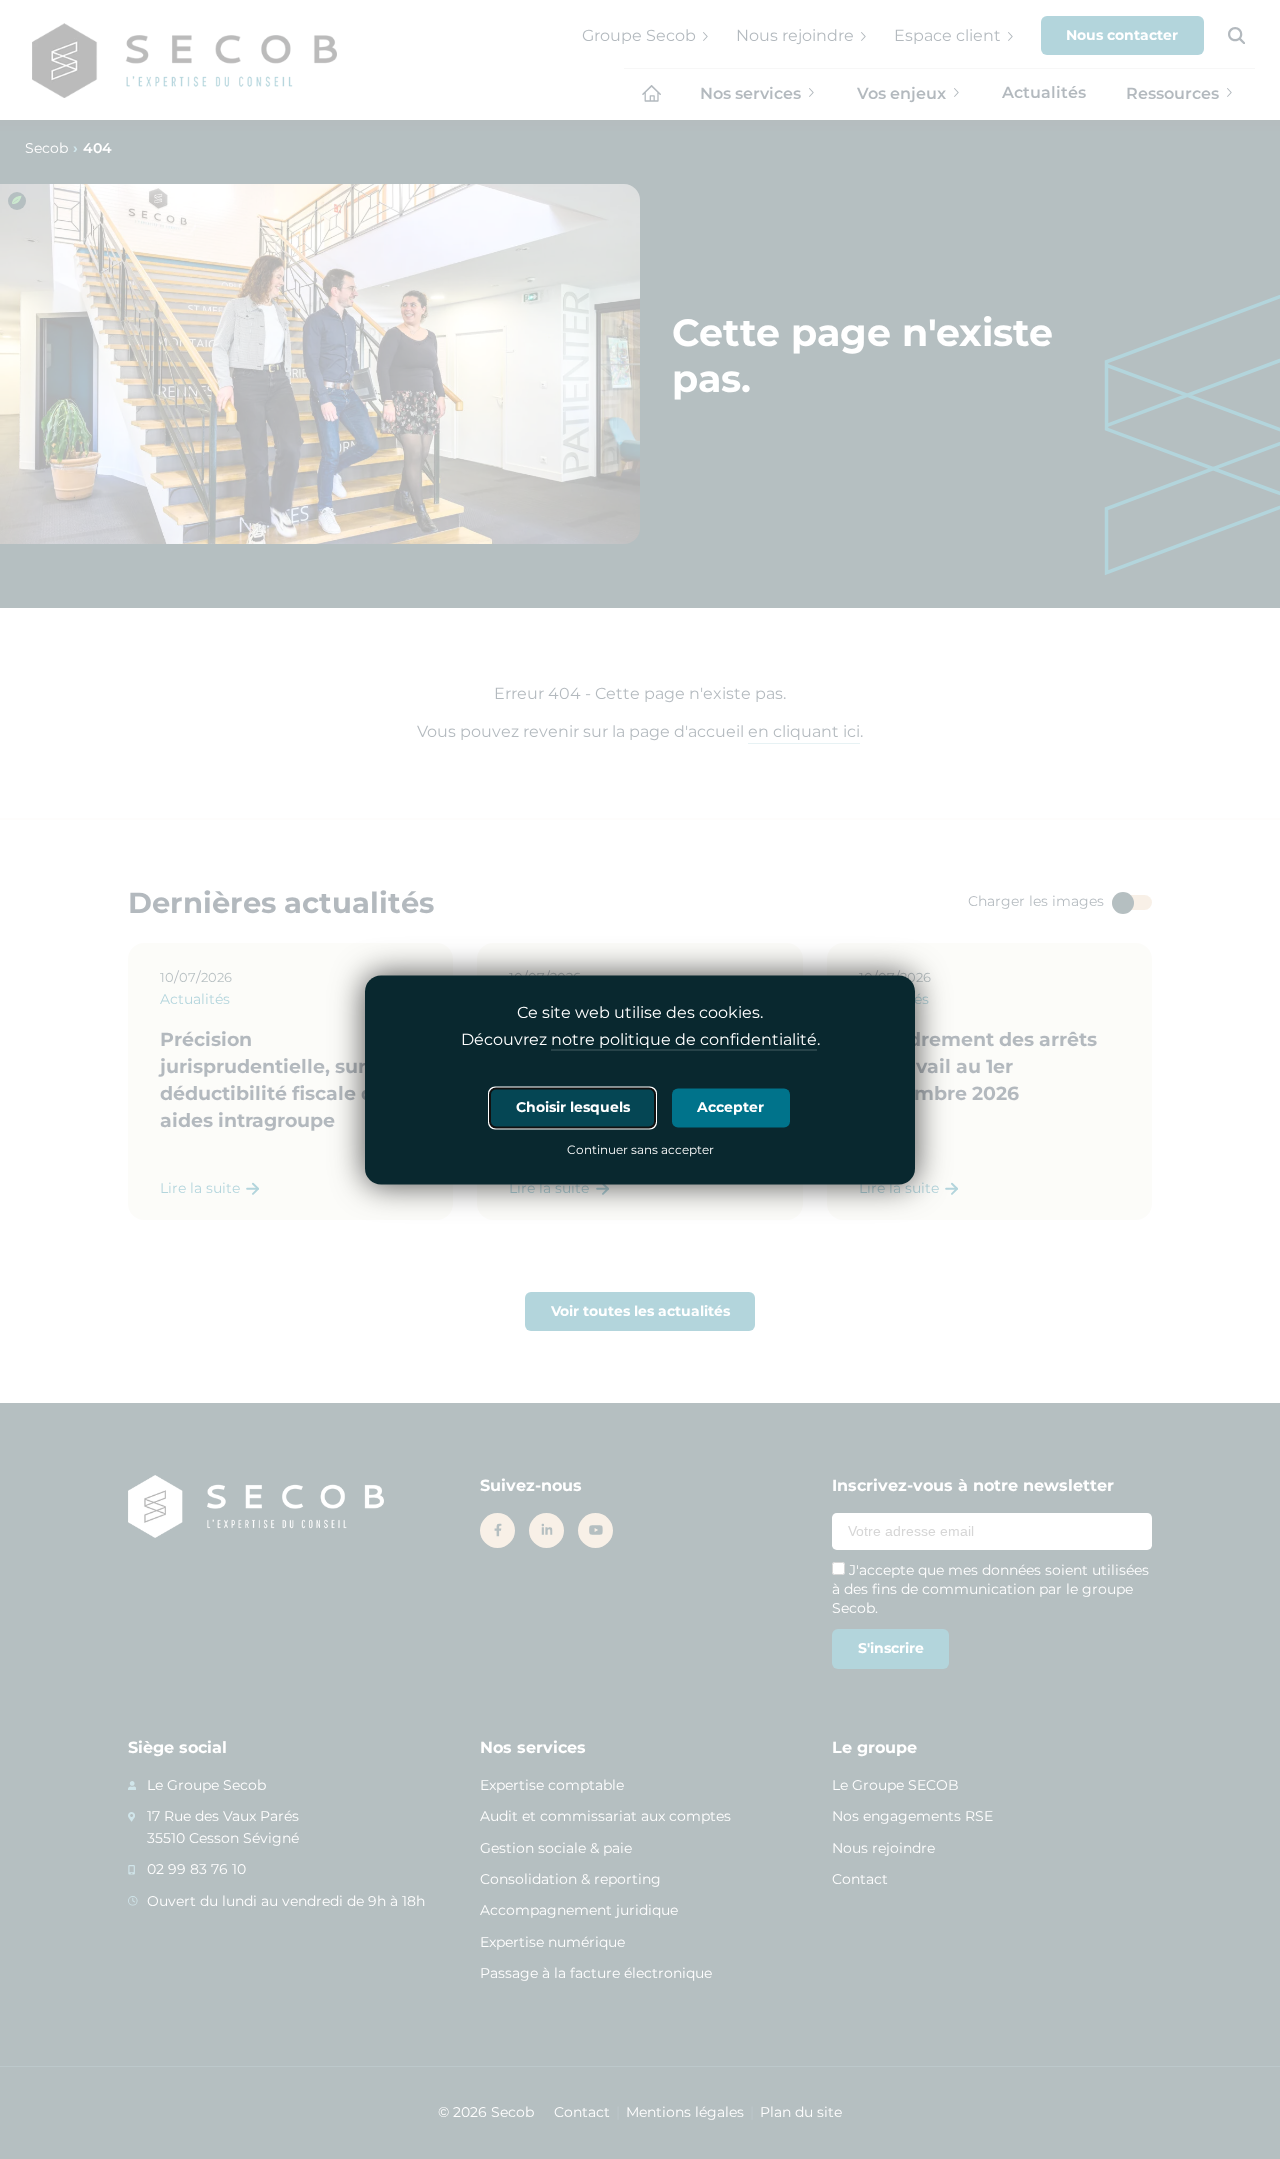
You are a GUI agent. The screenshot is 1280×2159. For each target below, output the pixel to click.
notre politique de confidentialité (684, 1039)
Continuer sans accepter (640, 1151)
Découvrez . (640, 1039)
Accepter (730, 1107)
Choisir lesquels (573, 1107)
